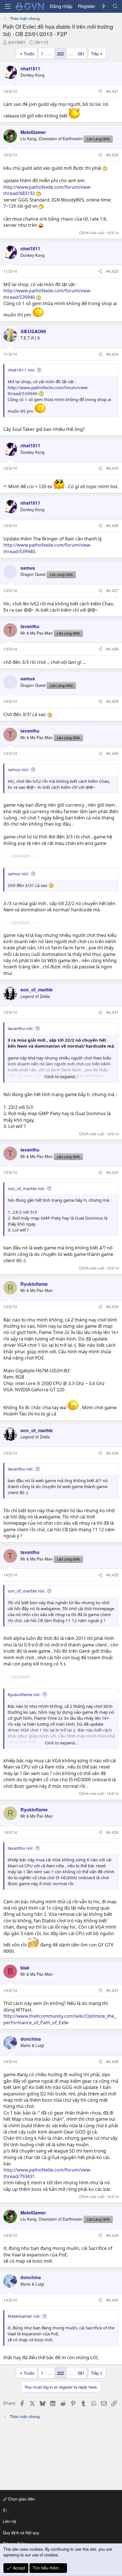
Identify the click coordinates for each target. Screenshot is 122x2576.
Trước (29, 54)
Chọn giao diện (21, 2499)
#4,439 (112, 2235)
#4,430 (112, 753)
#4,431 (112, 1012)
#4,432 (112, 1172)
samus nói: (18, 769)
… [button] (50, 54)
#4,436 (112, 1832)
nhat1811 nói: (21, 370)
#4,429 (112, 701)
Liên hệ (10, 2521)
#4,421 (112, 91)
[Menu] (8, 6)
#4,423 (112, 271)
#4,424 (112, 354)
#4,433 (112, 1306)
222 (60, 54)
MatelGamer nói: (24, 2316)
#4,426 (112, 525)
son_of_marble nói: (26, 1188)
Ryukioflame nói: (24, 1694)
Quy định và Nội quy (21, 2533)
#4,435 (112, 1575)
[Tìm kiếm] (115, 6)
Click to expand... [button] (61, 1077)
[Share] (100, 91)
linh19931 (17, 42)
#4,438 (112, 2061)
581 (81, 54)
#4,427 (112, 590)
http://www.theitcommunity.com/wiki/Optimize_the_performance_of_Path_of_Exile (60, 2019)
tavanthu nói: (21, 1028)
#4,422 (112, 155)
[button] (60, 2510)
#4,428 (112, 649)
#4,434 (112, 1453)
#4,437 (112, 1990)
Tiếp (95, 54)
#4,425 (112, 468)
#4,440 (112, 2300)
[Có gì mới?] (104, 6)
